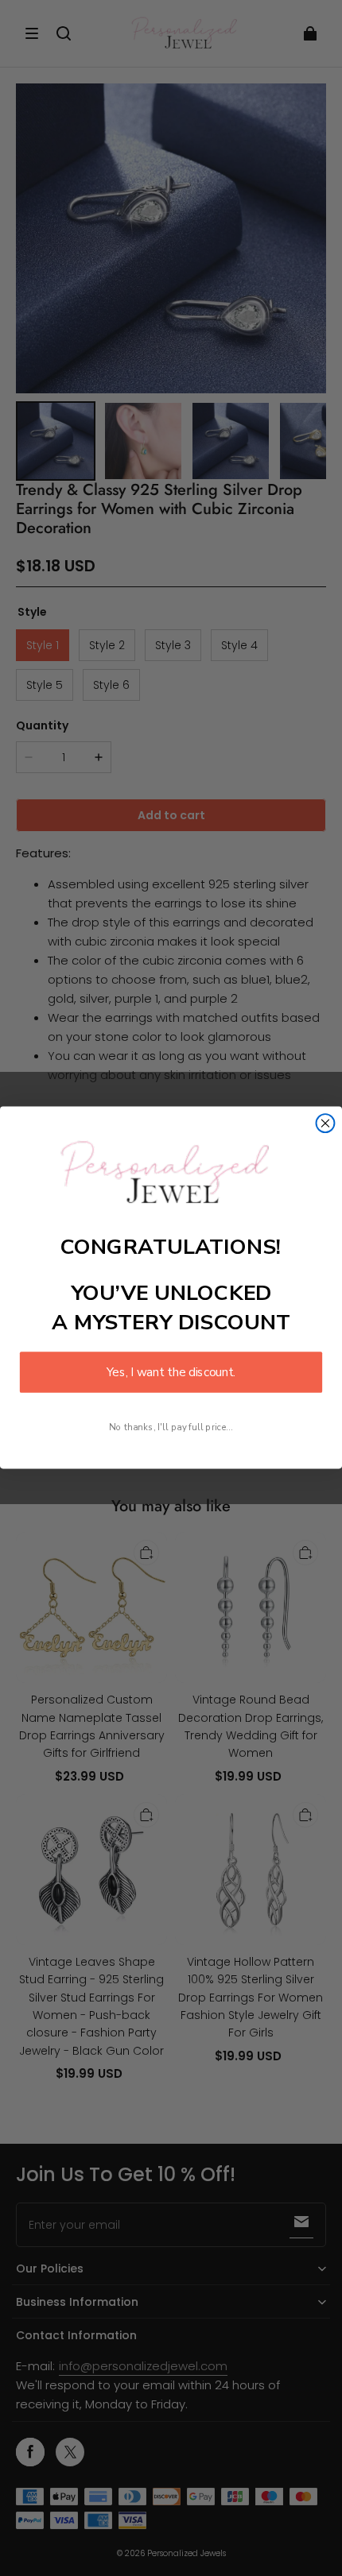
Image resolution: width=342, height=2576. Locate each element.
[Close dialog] (326, 1124)
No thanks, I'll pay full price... (171, 1427)
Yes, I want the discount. (171, 1373)
